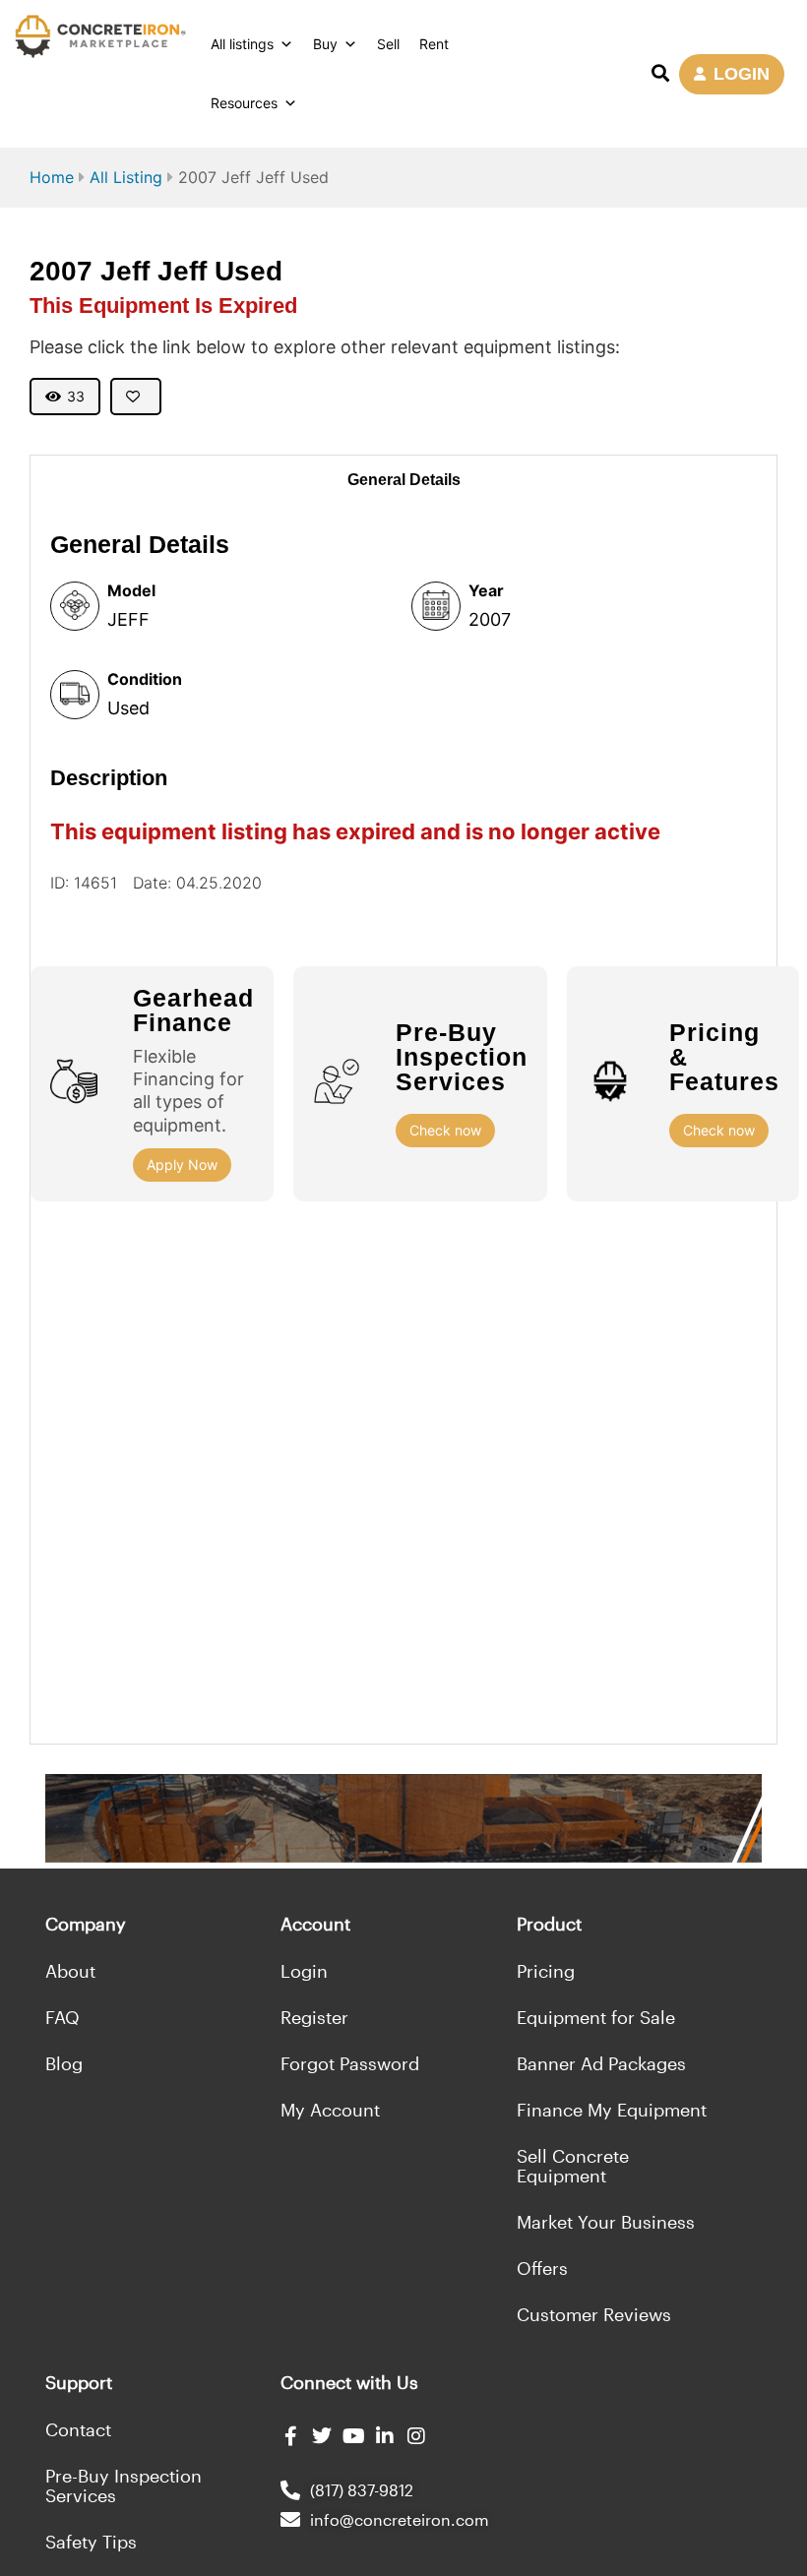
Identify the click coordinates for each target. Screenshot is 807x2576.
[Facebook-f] (290, 2436)
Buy (325, 44)
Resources (244, 103)
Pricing (546, 1971)
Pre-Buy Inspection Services (124, 2485)
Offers (542, 2268)
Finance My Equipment (612, 2110)
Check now (445, 1130)
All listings (242, 44)
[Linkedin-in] (385, 2436)
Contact (78, 2429)
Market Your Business (606, 2222)
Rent (434, 44)
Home (52, 177)
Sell (388, 44)
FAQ (62, 2017)
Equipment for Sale (596, 2017)
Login (304, 1971)
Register (314, 2017)
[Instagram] (416, 2436)
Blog (64, 2063)
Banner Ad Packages (601, 2063)
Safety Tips (91, 2542)
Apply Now (182, 1165)
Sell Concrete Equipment (573, 2166)
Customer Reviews (594, 2314)
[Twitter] (322, 2436)
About (70, 1971)
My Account (330, 2110)
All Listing (126, 177)
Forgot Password (350, 2063)
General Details (404, 480)
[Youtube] (353, 2436)
